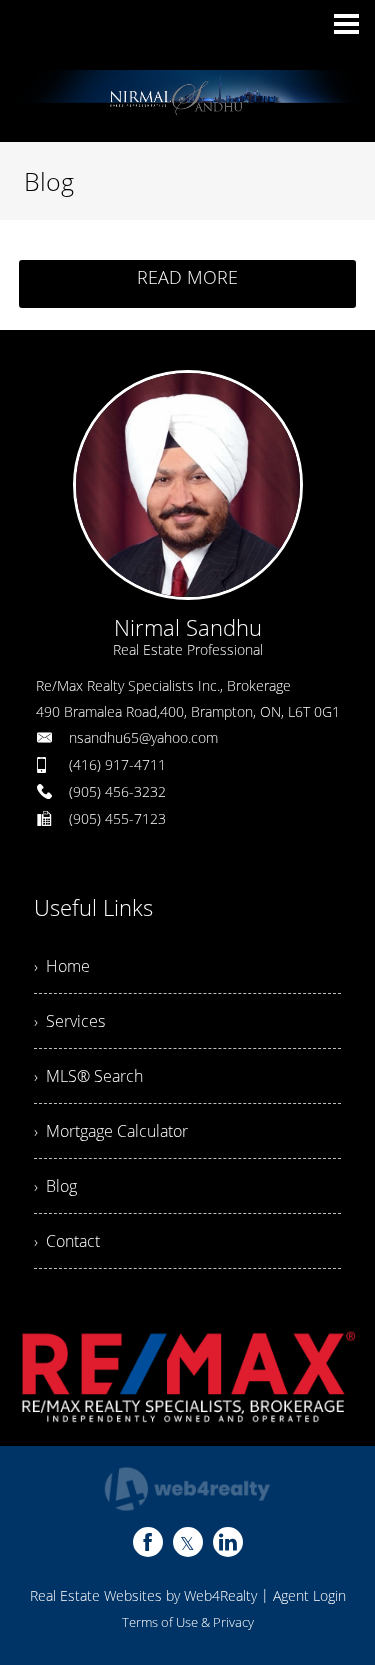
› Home (62, 966)
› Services (69, 1021)
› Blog (55, 1186)
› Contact (67, 1241)
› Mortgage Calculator (111, 1131)
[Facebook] (148, 1542)
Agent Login (309, 1595)
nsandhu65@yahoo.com (143, 737)
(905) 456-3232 (117, 791)
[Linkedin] (228, 1542)
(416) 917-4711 (117, 764)
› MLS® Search (88, 1076)
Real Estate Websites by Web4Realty (143, 1595)
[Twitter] (188, 1542)
